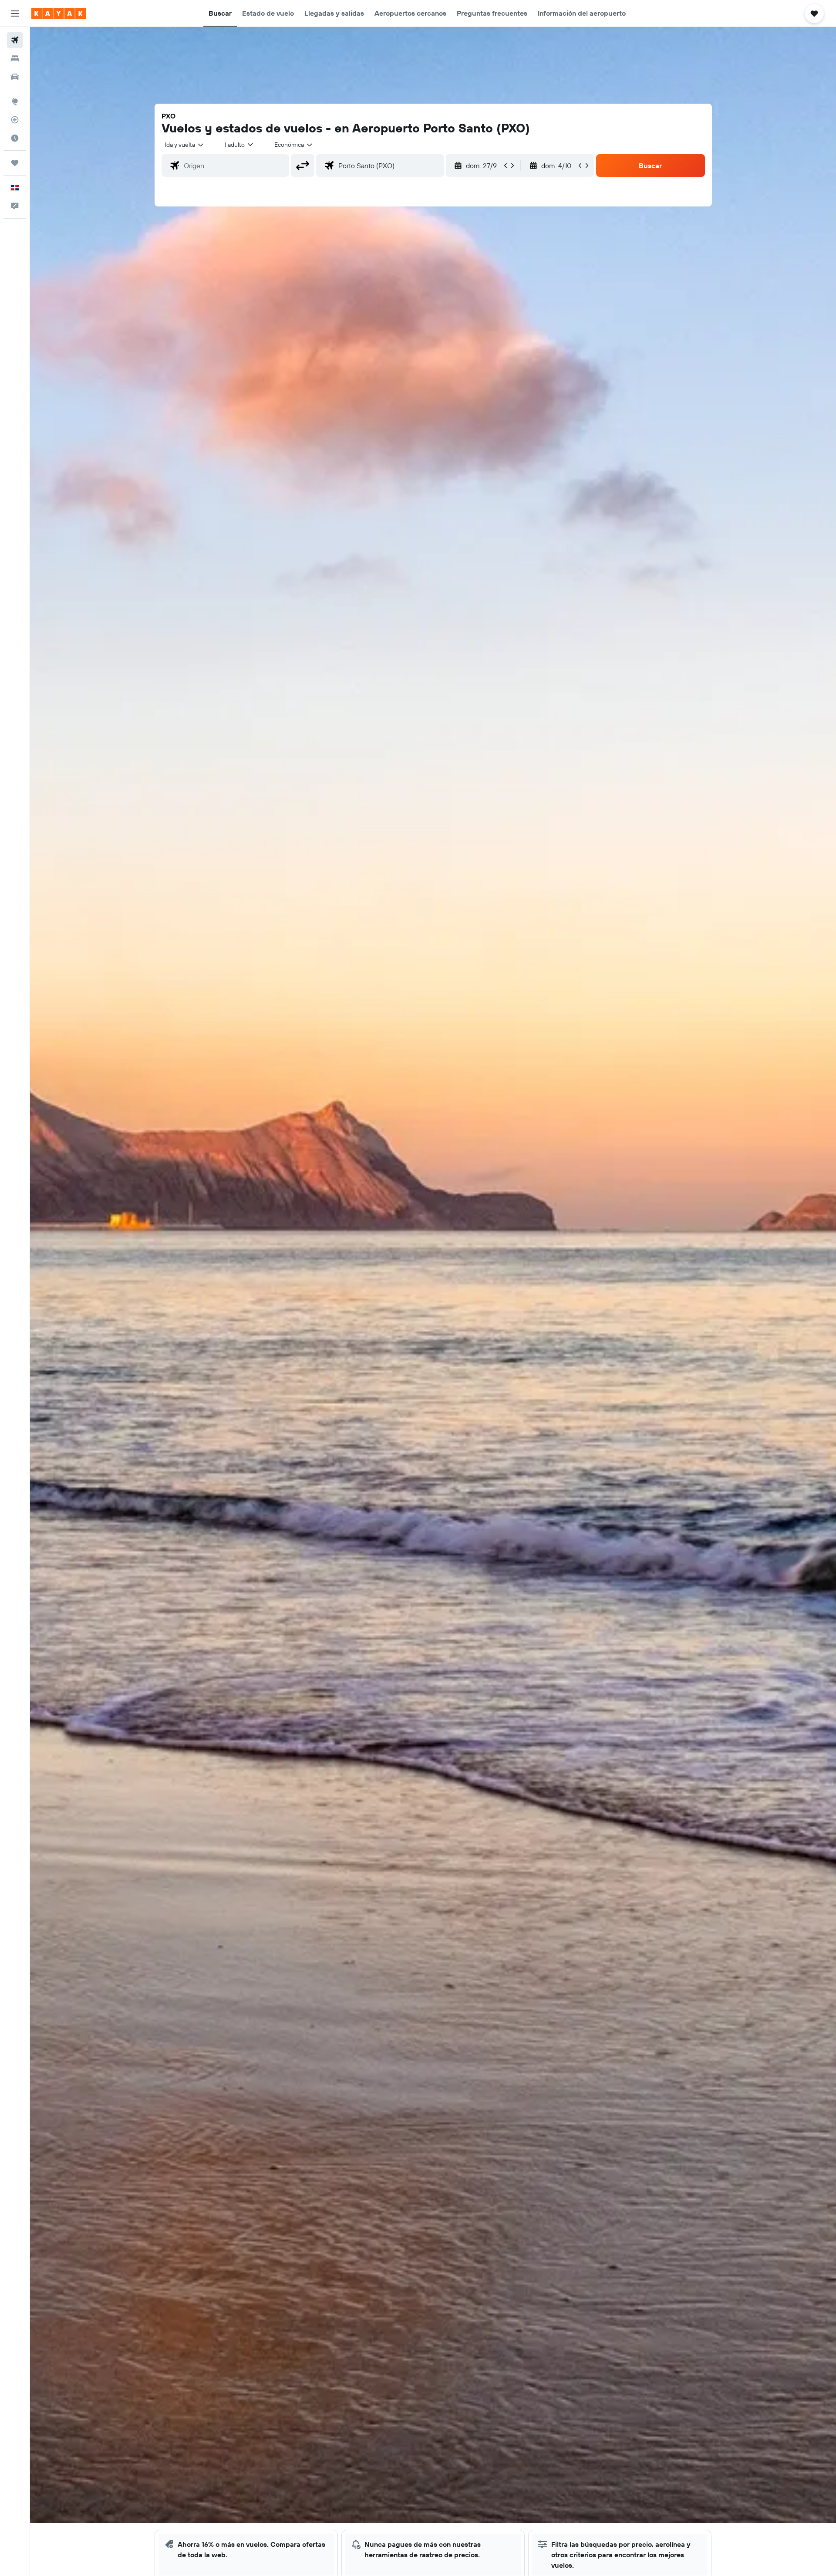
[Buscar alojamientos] (15, 58)
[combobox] (185, 145)
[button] (15, 14)
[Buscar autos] (15, 77)
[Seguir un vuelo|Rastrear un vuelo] (15, 120)
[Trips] (15, 163)
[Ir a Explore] (15, 101)
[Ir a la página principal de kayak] (59, 14)
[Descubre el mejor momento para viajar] (15, 138)
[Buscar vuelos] (15, 40)
